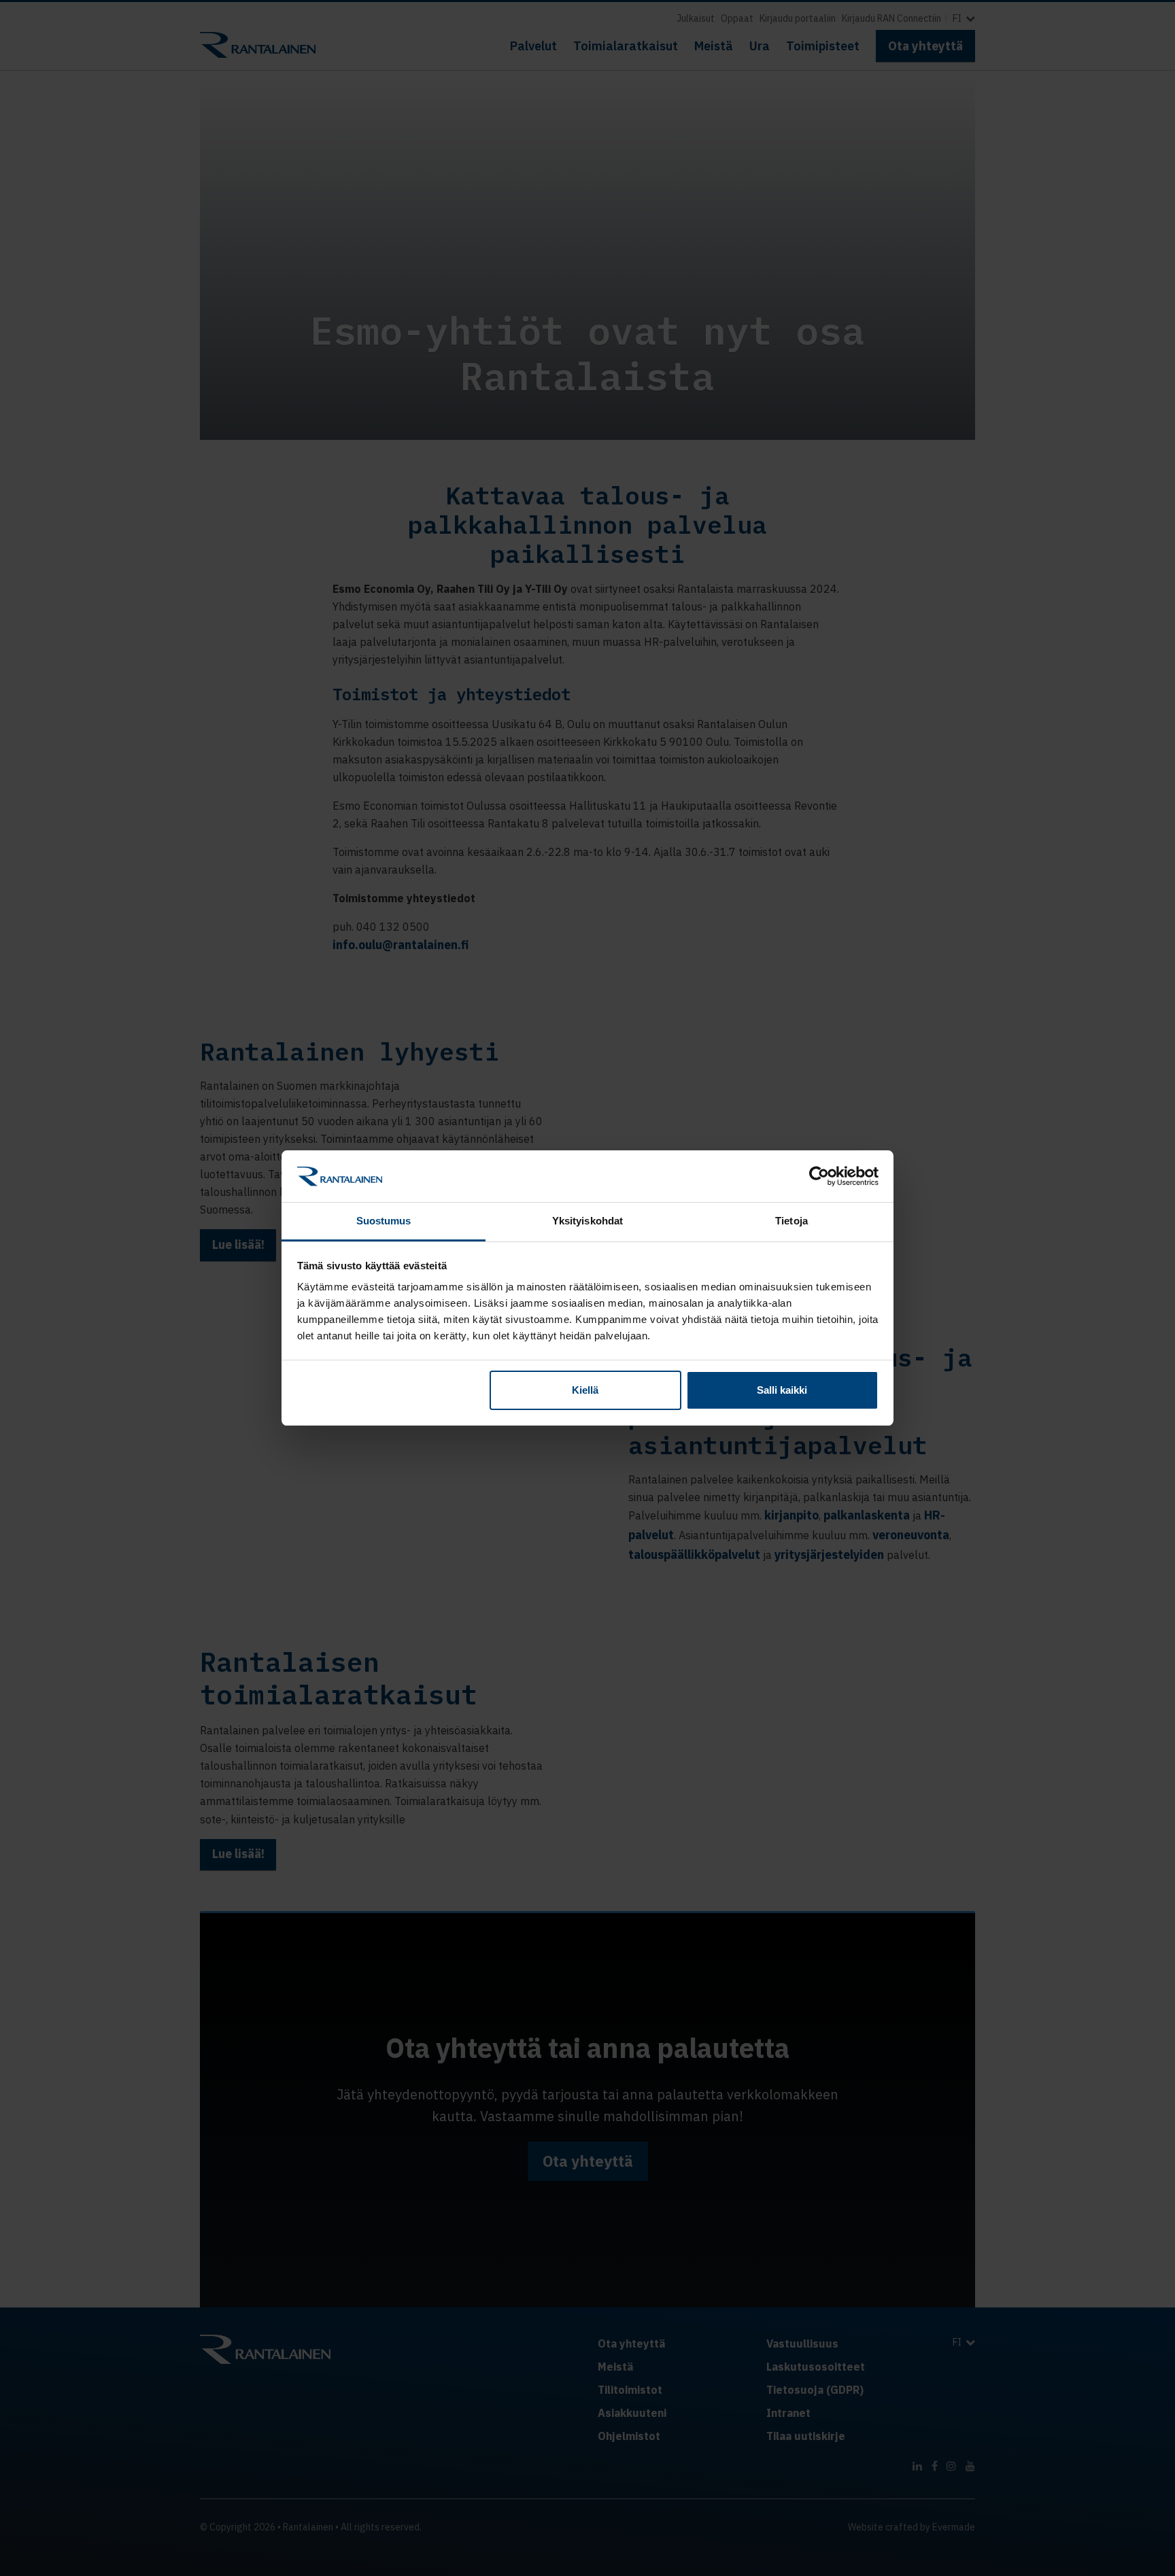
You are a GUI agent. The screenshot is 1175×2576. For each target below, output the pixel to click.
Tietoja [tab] (791, 1221)
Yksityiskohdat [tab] (587, 1221)
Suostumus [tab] (384, 1221)
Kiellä (585, 1390)
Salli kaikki (782, 1390)
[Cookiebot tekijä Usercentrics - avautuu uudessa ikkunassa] (819, 1176)
